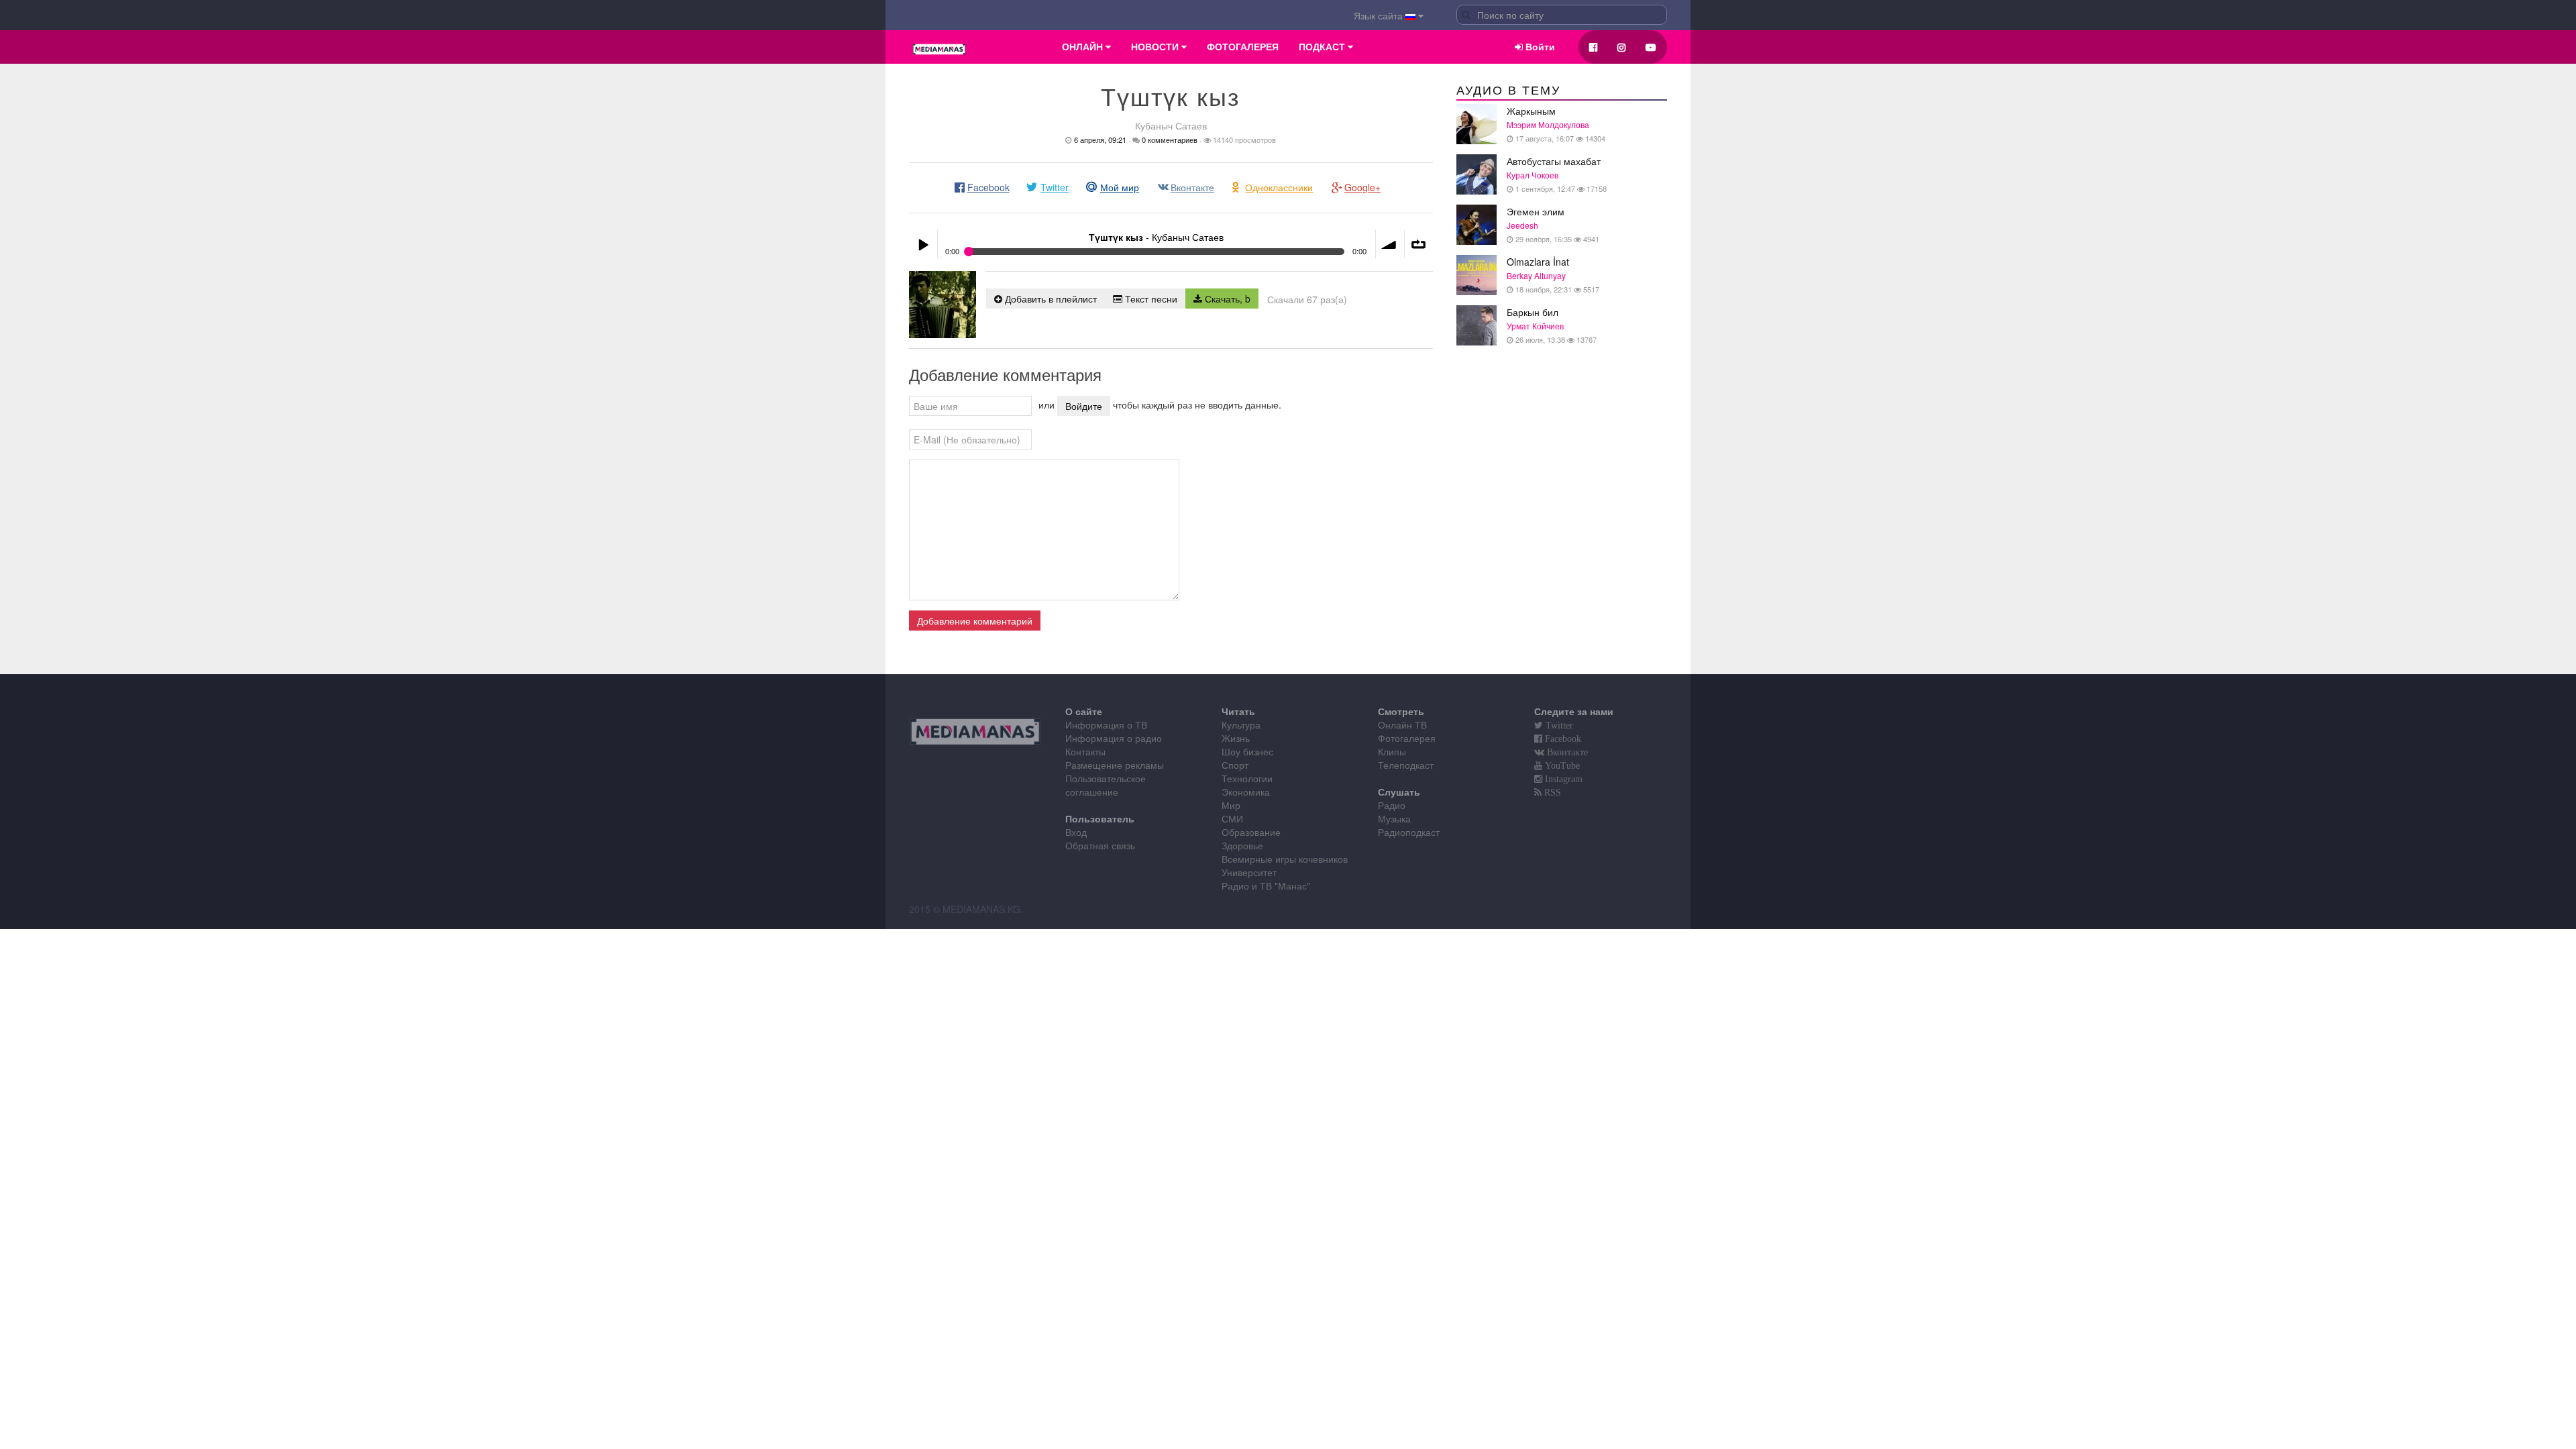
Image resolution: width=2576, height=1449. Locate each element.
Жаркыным (1556, 124)
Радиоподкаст (1409, 832)
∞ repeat (1419, 244)
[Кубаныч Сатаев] (943, 305)
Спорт (1235, 765)
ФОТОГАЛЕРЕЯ (1243, 47)
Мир (1231, 805)
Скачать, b (1226, 299)
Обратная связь (1100, 845)
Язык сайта (1380, 15)
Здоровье (1242, 845)
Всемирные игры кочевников (1285, 859)
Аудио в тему (1508, 91)
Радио (1392, 805)
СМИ (1232, 818)
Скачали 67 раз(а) (1307, 299)
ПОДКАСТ (1323, 47)
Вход (1076, 832)
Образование (1251, 832)
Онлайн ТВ (1402, 724)
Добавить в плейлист (1050, 299)
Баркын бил (1552, 325)
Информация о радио (1114, 738)
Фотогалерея (1407, 738)
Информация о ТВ (1106, 724)
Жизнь (1236, 738)
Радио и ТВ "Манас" (1266, 885)
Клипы (1392, 751)
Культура (1241, 724)
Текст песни (1150, 299)
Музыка (1394, 818)
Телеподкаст (1406, 765)
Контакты (1085, 751)
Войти (1539, 47)
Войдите (1084, 406)
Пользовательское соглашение (1106, 785)
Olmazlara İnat (1553, 275)
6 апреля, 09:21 (1100, 140)
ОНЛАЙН (1084, 47)
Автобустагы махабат (1557, 174)
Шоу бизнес (1247, 751)
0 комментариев (1170, 140)
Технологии (1247, 778)
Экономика (1246, 792)
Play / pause (923, 244)
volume (1390, 244)
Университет (1249, 872)
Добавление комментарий (975, 621)
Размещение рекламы (1115, 765)
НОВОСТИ (1156, 47)
